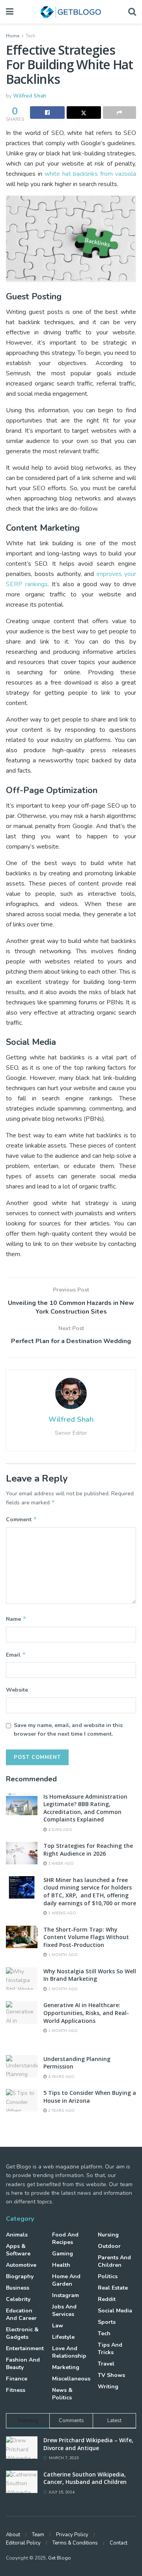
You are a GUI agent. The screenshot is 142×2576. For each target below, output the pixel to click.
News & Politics (62, 2394)
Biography (20, 2276)
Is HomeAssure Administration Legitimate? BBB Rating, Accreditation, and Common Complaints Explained (85, 1808)
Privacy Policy (72, 2535)
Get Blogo (60, 2558)
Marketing (66, 2367)
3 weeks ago (62, 1913)
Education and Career (21, 2314)
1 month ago (62, 1955)
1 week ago (60, 1864)
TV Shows (111, 2375)
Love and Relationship (69, 2352)
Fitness (16, 2390)
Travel (106, 2364)
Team (38, 2535)
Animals (17, 2235)
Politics (108, 2276)
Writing (108, 2387)
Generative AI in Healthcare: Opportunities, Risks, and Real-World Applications (86, 2013)
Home (13, 36)
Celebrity (18, 2299)
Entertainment (25, 2348)
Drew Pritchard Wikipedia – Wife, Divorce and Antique (88, 2444)
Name (16, 1619)
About (13, 2535)
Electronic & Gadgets (22, 2333)
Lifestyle (63, 2337)
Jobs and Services (64, 2310)
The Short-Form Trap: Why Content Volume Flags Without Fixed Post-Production (86, 1937)
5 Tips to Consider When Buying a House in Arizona (90, 2097)
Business (18, 2288)
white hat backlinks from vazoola (90, 174)
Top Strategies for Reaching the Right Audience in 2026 (88, 1850)
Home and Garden (66, 2280)
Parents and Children (114, 2261)
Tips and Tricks (110, 2349)
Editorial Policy (23, 2543)
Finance (17, 2379)
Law (58, 2326)
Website (17, 1690)
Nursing (108, 2235)
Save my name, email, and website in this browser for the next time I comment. (68, 1730)
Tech (31, 36)
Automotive (21, 2265)
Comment (21, 1519)
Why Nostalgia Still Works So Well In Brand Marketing (90, 1975)
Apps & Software (18, 2250)
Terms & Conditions (75, 2543)
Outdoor (109, 2246)
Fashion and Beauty (23, 2364)
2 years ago (61, 2111)
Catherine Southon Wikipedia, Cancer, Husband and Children (85, 2478)
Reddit (107, 2299)
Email (16, 1655)
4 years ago (61, 2077)
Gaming (63, 2254)
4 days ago (60, 1830)
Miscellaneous (71, 2379)
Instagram (65, 2295)
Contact (119, 2543)
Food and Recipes (65, 2238)
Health (61, 2265)
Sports (107, 2322)
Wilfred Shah (30, 96)
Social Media (115, 2311)
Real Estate (113, 2288)
